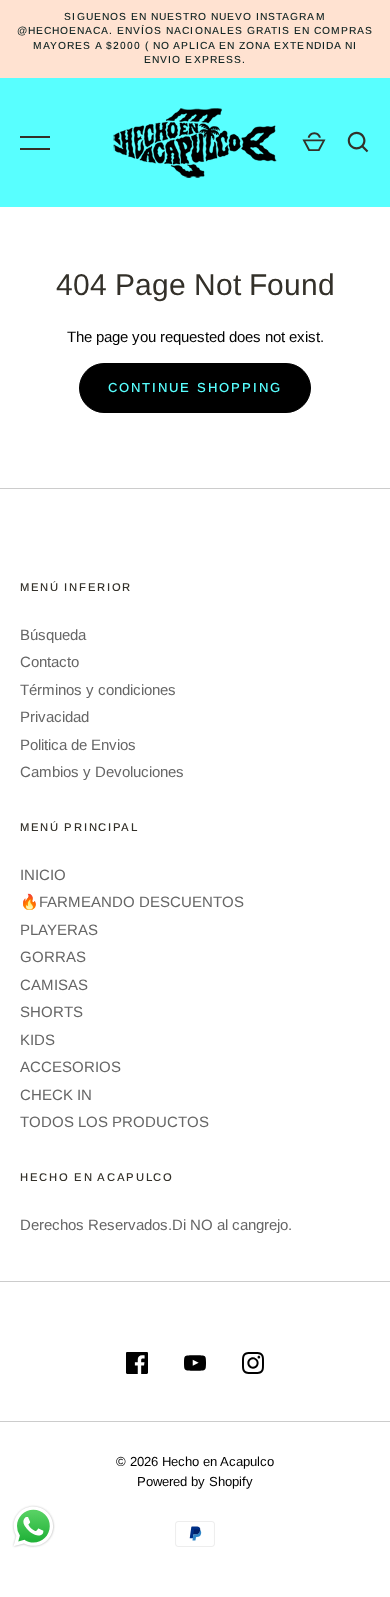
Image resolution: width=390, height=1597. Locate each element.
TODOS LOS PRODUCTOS (114, 1121)
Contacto (49, 661)
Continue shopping (194, 387)
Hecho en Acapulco (218, 1461)
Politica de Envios (78, 744)
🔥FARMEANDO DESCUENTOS (132, 901)
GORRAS (53, 956)
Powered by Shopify (195, 1481)
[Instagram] (253, 1366)
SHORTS (51, 1011)
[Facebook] (137, 1366)
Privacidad (54, 716)
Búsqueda (53, 634)
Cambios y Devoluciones (102, 771)
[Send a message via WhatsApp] (33, 1526)
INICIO (43, 874)
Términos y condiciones (98, 689)
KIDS (37, 1039)
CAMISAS (54, 984)
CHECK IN (56, 1094)
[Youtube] (195, 1366)
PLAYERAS (59, 929)
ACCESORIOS (70, 1066)
